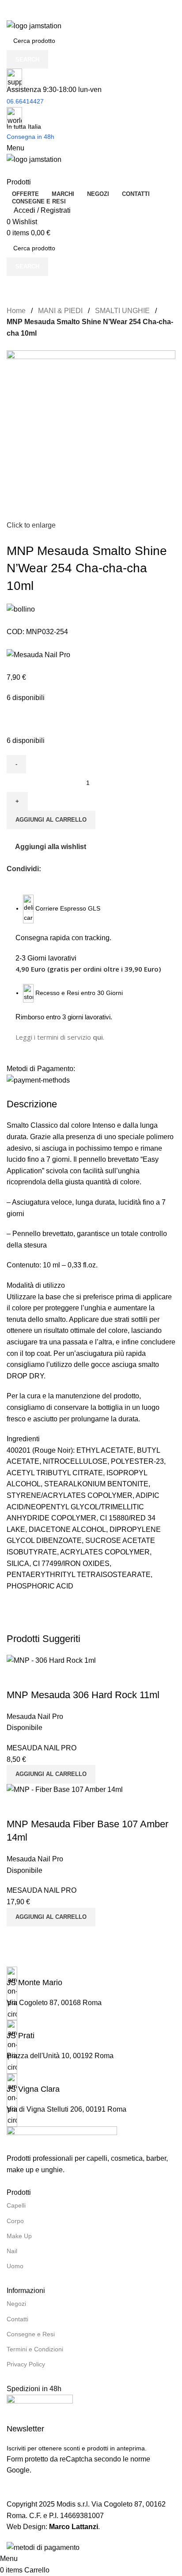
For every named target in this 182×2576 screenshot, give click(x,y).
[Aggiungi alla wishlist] (42, 1677)
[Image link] (62, 2139)
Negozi (16, 2304)
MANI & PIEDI (60, 311)
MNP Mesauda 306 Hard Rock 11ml (83, 1695)
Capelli (16, 2205)
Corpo (15, 2221)
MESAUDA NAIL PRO (42, 1748)
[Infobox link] (91, 1977)
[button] (51, 1774)
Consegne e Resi (31, 2334)
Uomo (15, 2266)
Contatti (17, 2319)
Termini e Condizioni (35, 2349)
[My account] (9, 171)
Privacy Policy (26, 2364)
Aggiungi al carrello (51, 820)
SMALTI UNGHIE (122, 311)
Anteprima (18, 1677)
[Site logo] (34, 25)
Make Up (19, 2236)
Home (16, 311)
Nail (12, 2251)
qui (98, 1037)
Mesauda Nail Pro (35, 1717)
